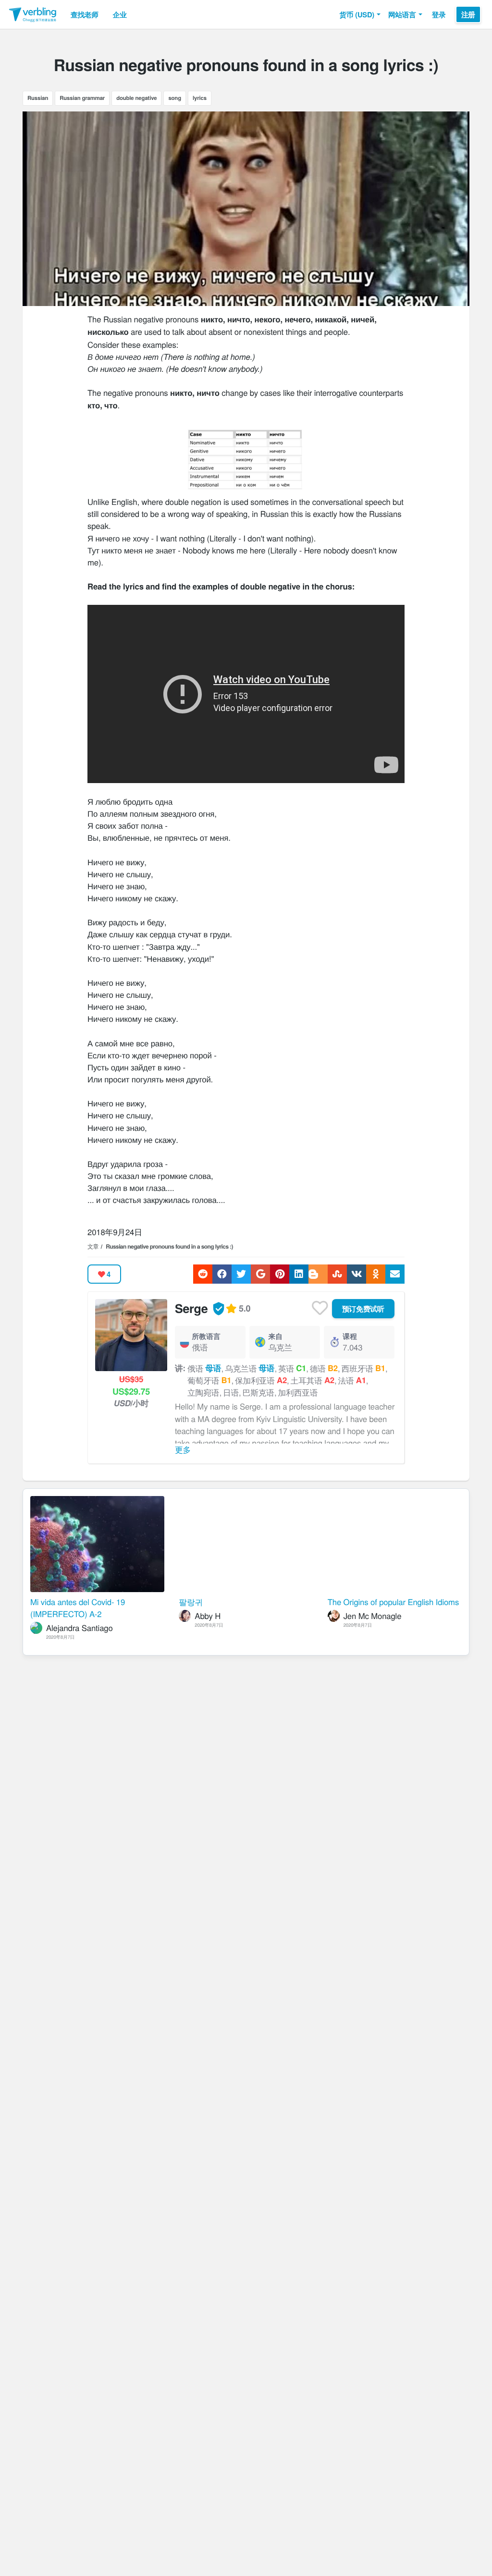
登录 (439, 14)
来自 (275, 1336)
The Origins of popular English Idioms (393, 1602)
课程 (350, 1336)
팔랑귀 (191, 1602)
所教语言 (206, 1336)
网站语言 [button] (402, 14)
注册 (468, 14)
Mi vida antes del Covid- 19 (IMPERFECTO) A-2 (78, 1608)
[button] (360, 14)
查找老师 (85, 14)
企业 (120, 14)
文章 (93, 1246)
